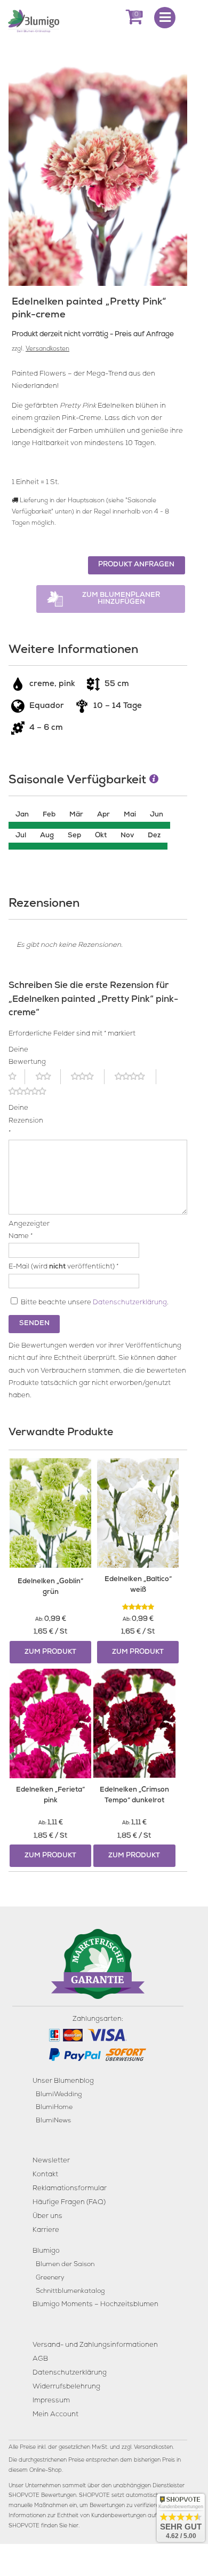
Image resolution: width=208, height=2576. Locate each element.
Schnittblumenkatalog (70, 2291)
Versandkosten (47, 349)
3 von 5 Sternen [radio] (87, 1077)
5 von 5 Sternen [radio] (34, 1092)
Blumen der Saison (65, 2265)
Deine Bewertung (22, 1056)
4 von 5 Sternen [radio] (135, 1077)
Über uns (47, 2217)
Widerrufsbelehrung (66, 2387)
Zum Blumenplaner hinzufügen (121, 599)
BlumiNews (53, 2121)
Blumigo (46, 2251)
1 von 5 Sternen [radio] (17, 1077)
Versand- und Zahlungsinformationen (95, 2345)
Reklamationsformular (70, 2189)
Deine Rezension (22, 1121)
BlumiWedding (59, 2095)
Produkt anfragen (136, 565)
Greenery (50, 2278)
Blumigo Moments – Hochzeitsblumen (95, 2305)
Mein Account (55, 2415)
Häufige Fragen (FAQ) (69, 2203)
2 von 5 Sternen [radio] (48, 1077)
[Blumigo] (34, 20)
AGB (40, 2359)
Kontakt (45, 2175)
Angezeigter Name (22, 1231)
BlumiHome (54, 2108)
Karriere (46, 2231)
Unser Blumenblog (63, 2081)
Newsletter (51, 2161)
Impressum (51, 2401)
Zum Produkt (50, 1652)
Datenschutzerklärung (130, 1303)
